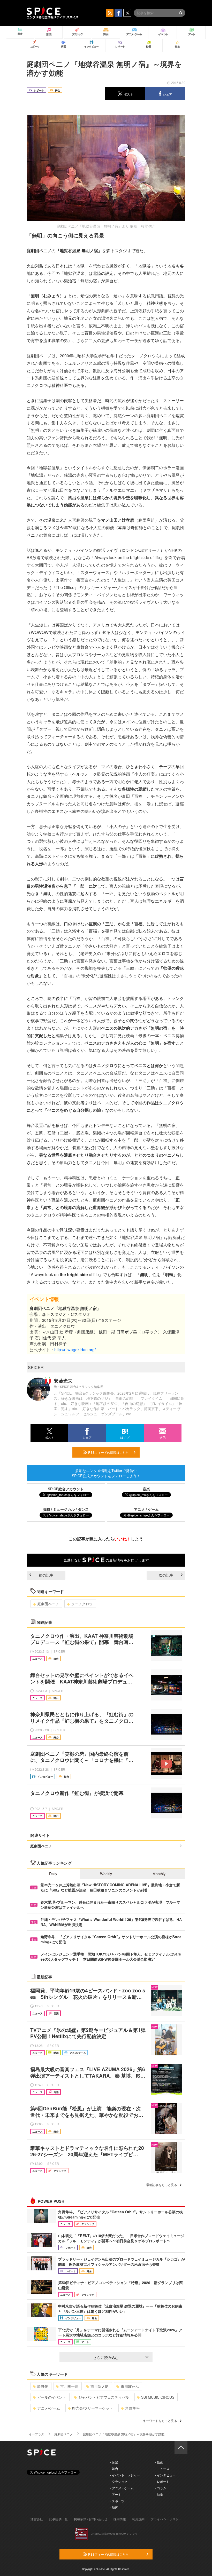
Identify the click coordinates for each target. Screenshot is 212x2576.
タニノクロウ (82, 1604)
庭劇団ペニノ (48, 1604)
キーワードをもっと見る (160, 2420)
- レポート (162, 2481)
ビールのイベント (52, 2397)
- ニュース (162, 2468)
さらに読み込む (106, 2357)
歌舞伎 (43, 2386)
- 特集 (159, 2494)
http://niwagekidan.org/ (75, 1350)
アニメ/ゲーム (49, 2408)
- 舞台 (114, 2468)
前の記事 (46, 1575)
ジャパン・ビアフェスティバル (104, 2397)
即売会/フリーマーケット (93, 2408)
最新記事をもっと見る (162, 2185)
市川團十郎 (69, 2386)
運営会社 (37, 2519)
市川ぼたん (130, 2386)
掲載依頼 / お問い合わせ (91, 2519)
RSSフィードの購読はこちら (108, 1452)
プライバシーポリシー (166, 2519)
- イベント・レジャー (125, 2475)
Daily (53, 1874)
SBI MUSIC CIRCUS (158, 2397)
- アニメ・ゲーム (122, 2488)
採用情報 (120, 2519)
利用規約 (138, 2519)
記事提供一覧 (58, 2519)
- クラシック (119, 2481)
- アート (116, 2494)
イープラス (36, 2434)
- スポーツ (117, 2501)
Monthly (159, 1874)
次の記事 (166, 1575)
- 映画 (114, 2507)
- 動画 (159, 2462)
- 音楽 (114, 2462)
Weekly (106, 1874)
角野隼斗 (132, 2408)
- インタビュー (165, 2475)
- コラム (161, 2488)
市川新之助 (100, 2386)
